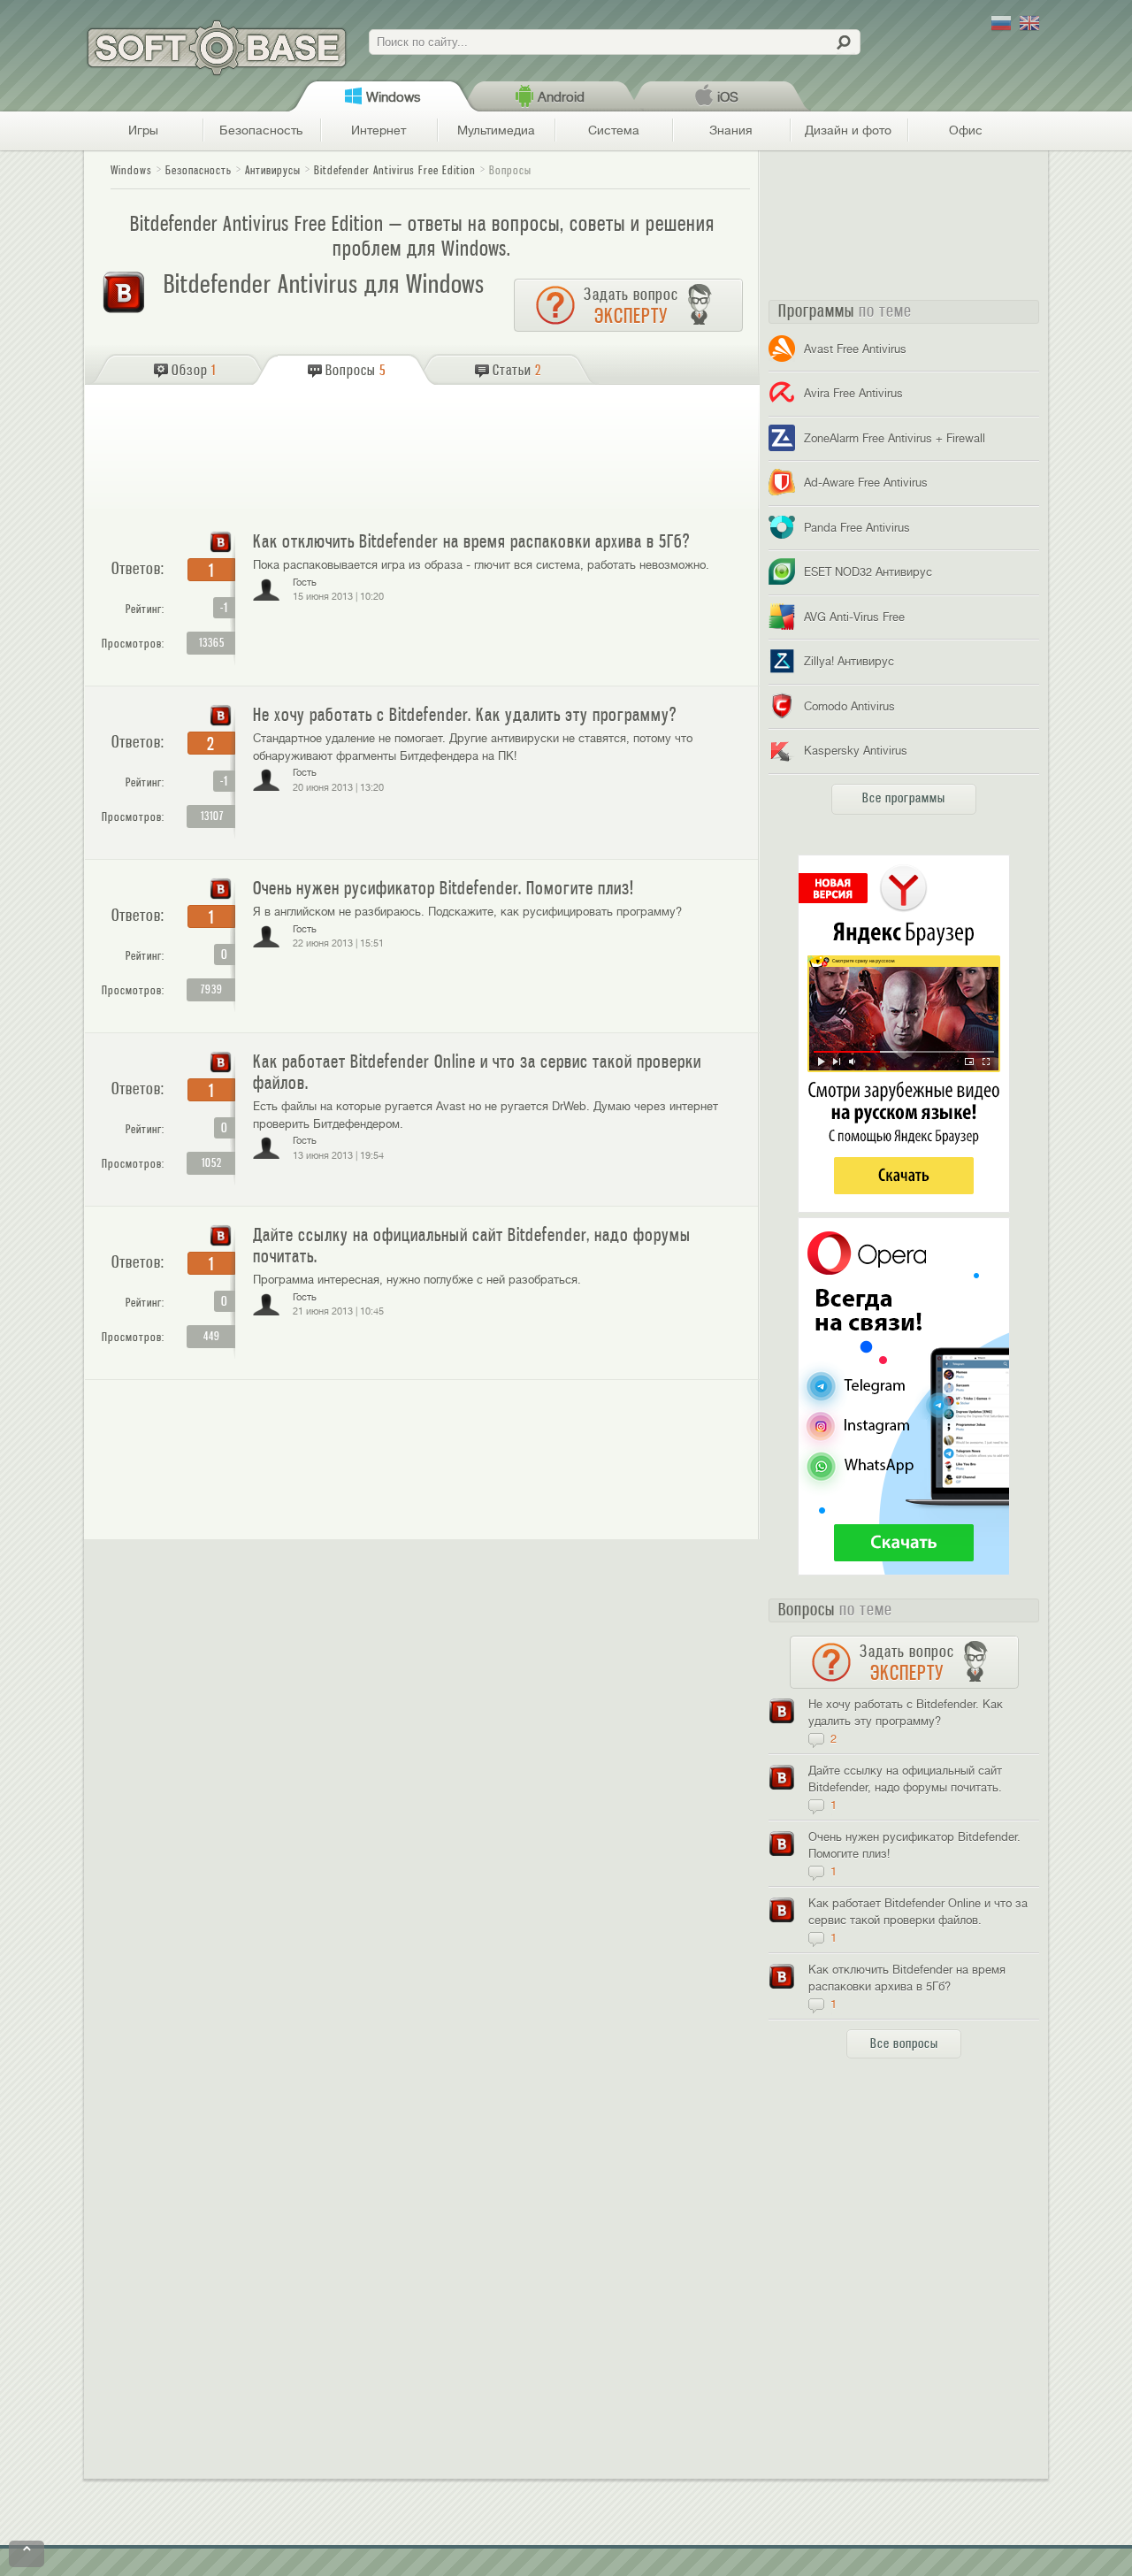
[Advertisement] (424, 451)
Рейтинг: (145, 609)
